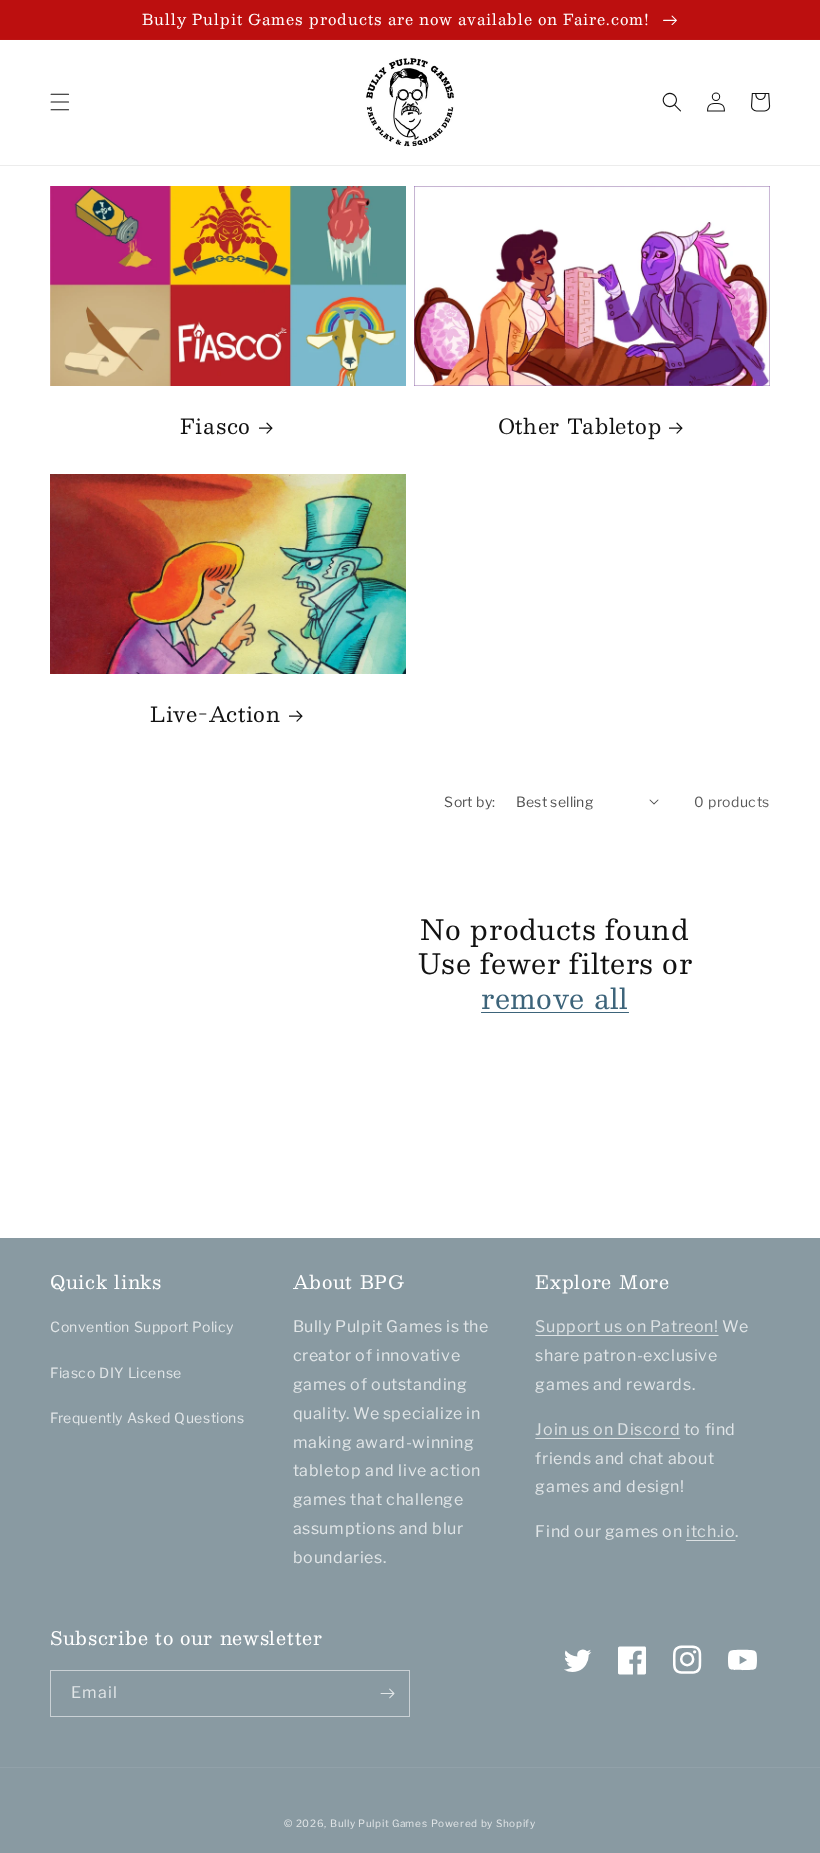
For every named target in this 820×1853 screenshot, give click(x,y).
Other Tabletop (580, 426)
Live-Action (215, 714)
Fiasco (215, 426)
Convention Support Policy (142, 1326)
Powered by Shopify (483, 1823)
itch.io (710, 1531)
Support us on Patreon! (626, 1326)
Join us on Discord (607, 1429)
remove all (555, 998)
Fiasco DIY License (116, 1372)
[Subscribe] (387, 1693)
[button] (60, 102)
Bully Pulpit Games (379, 1823)
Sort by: (469, 801)
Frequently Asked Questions (147, 1417)
